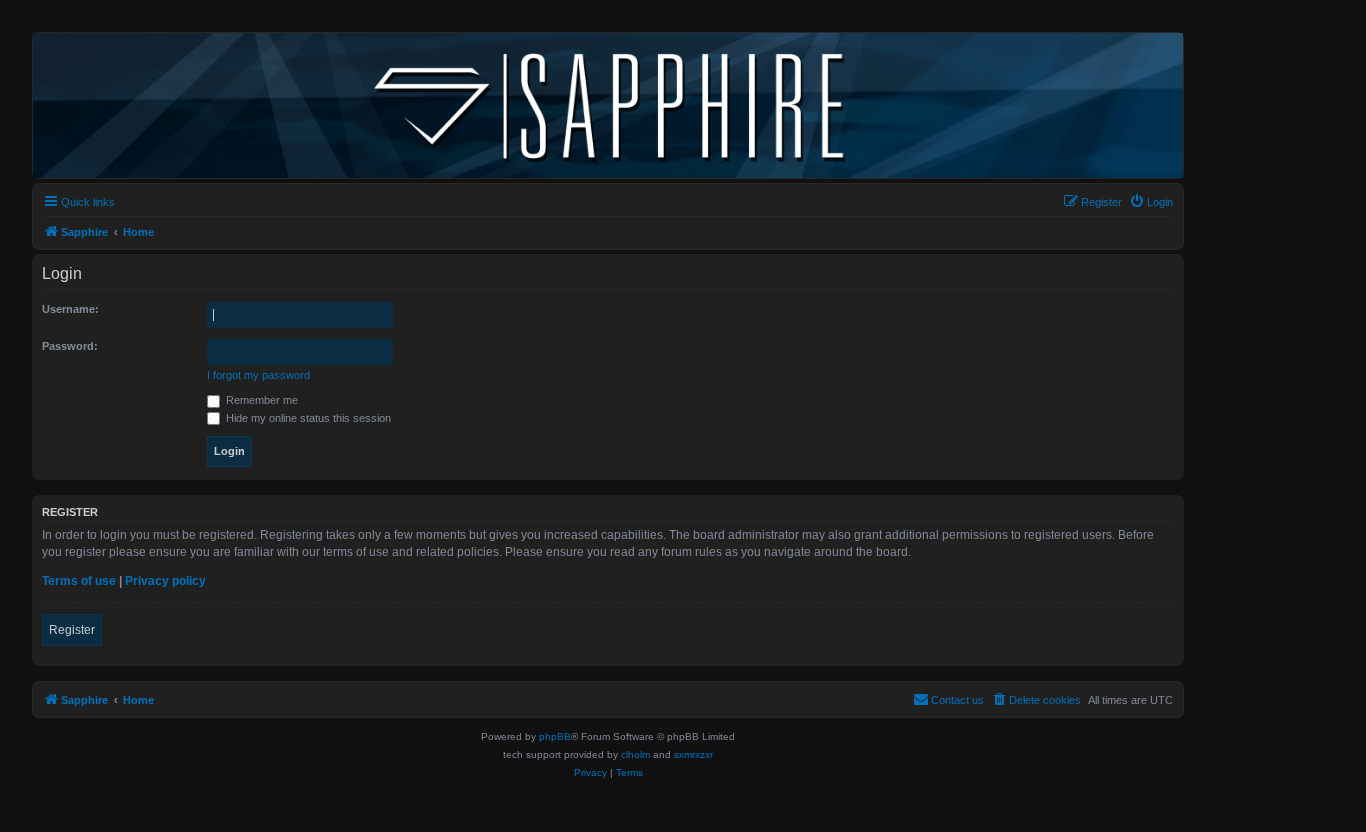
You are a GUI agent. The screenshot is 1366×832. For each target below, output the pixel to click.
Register (72, 630)
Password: (70, 346)
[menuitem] (1151, 202)
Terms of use (79, 581)
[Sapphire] (608, 105)
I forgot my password (258, 375)
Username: (70, 309)
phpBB (555, 736)
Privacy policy (165, 581)
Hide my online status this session (307, 418)
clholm (635, 754)
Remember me (260, 400)
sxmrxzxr (693, 754)
